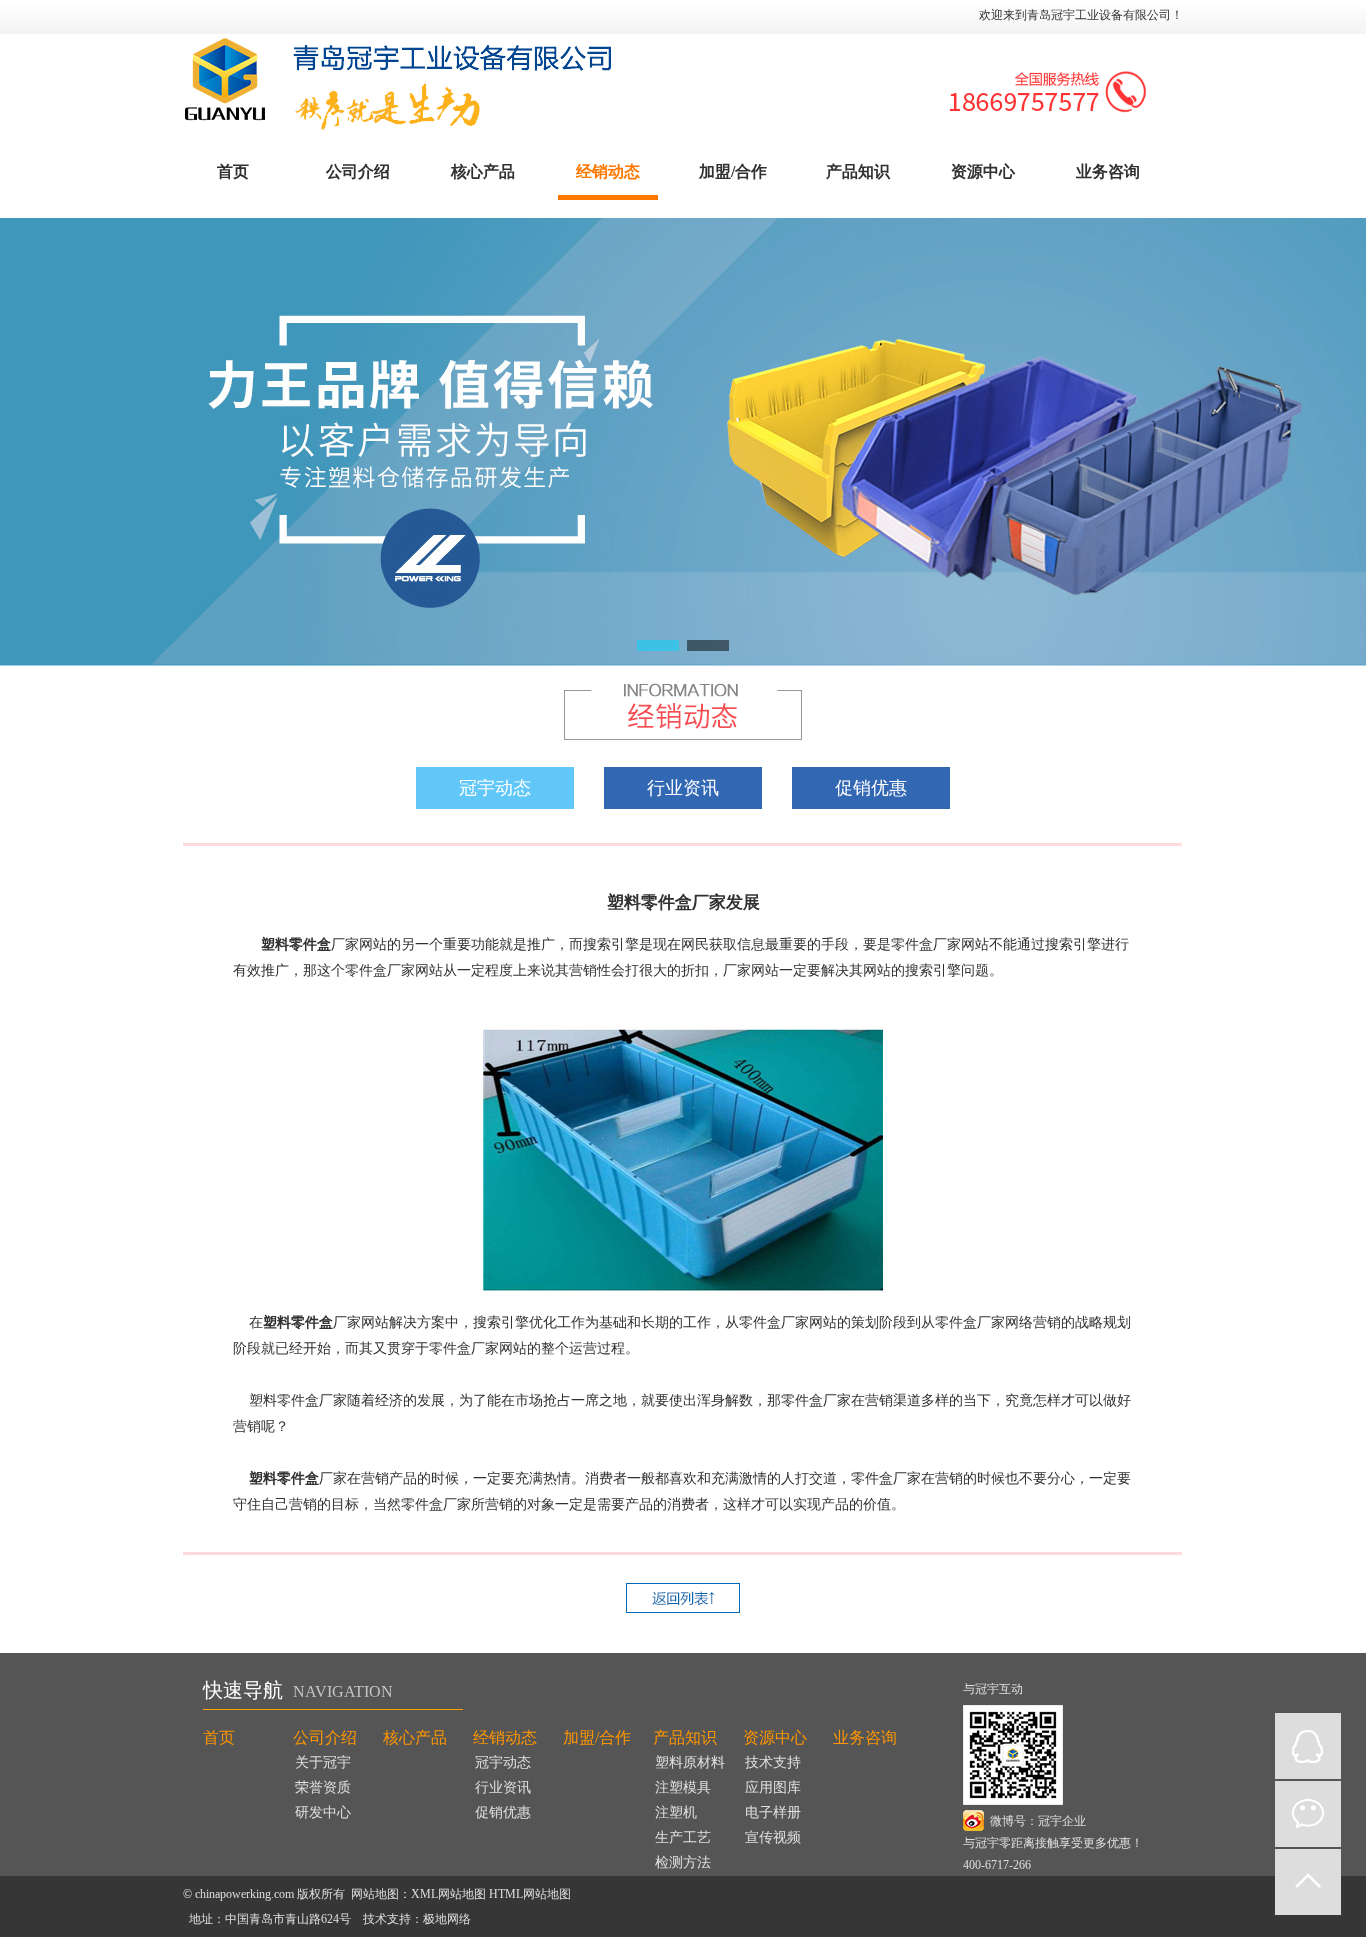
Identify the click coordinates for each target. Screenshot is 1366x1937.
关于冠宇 (323, 1762)
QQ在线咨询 (1308, 1746)
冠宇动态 (495, 788)
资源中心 (983, 171)
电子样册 (773, 1812)
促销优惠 (871, 788)
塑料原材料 (690, 1762)
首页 (233, 171)
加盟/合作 (733, 171)
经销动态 (608, 171)
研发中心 (323, 1812)
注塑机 (676, 1812)
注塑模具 (683, 1787)
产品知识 (858, 171)
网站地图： (381, 1894)
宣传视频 (773, 1837)
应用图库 (773, 1787)
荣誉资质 (323, 1787)
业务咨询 (1108, 171)
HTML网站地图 (530, 1894)
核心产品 (483, 171)
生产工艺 (683, 1837)
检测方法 (683, 1862)
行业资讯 (683, 788)
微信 (1308, 1814)
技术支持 (773, 1762)
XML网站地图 (448, 1894)
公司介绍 (358, 171)
